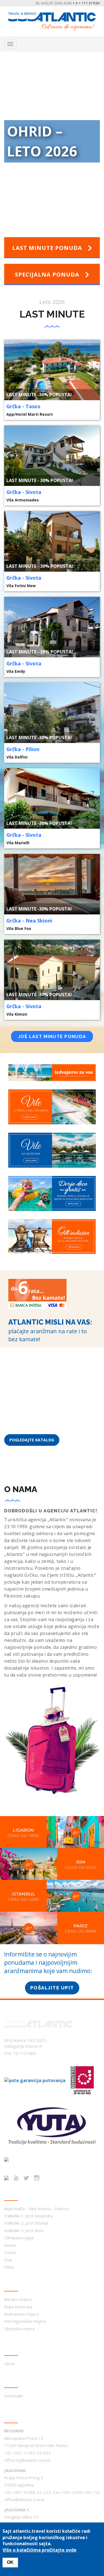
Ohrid (9, 2364)
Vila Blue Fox (19, 928)
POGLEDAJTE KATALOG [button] (32, 1440)
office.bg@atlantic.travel (27, 2460)
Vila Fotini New (21, 586)
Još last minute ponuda (52, 1037)
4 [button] (56, 201)
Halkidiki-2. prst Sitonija (26, 2223)
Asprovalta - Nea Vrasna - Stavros (37, 2209)
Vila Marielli (18, 843)
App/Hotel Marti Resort (30, 414)
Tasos (10, 2252)
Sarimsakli (13, 2396)
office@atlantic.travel (24, 2499)
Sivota (10, 2245)
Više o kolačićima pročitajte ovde (40, 2550)
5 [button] (65, 201)
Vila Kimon (17, 1014)
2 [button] (40, 201)
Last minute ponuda (48, 248)
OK (10, 2562)
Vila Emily (16, 671)
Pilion (9, 2267)
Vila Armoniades (23, 500)
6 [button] (73, 201)
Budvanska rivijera (21, 2314)
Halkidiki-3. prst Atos (24, 2230)
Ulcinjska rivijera (19, 2329)
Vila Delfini (17, 757)
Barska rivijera (18, 2299)
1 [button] (31, 201)
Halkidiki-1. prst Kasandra (28, 2216)
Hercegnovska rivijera (25, 2321)
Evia (8, 2260)
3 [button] (48, 201)
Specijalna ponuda (48, 274)
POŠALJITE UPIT (52, 1988)
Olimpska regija (19, 2238)
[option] (52, 143)
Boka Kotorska (18, 2307)
